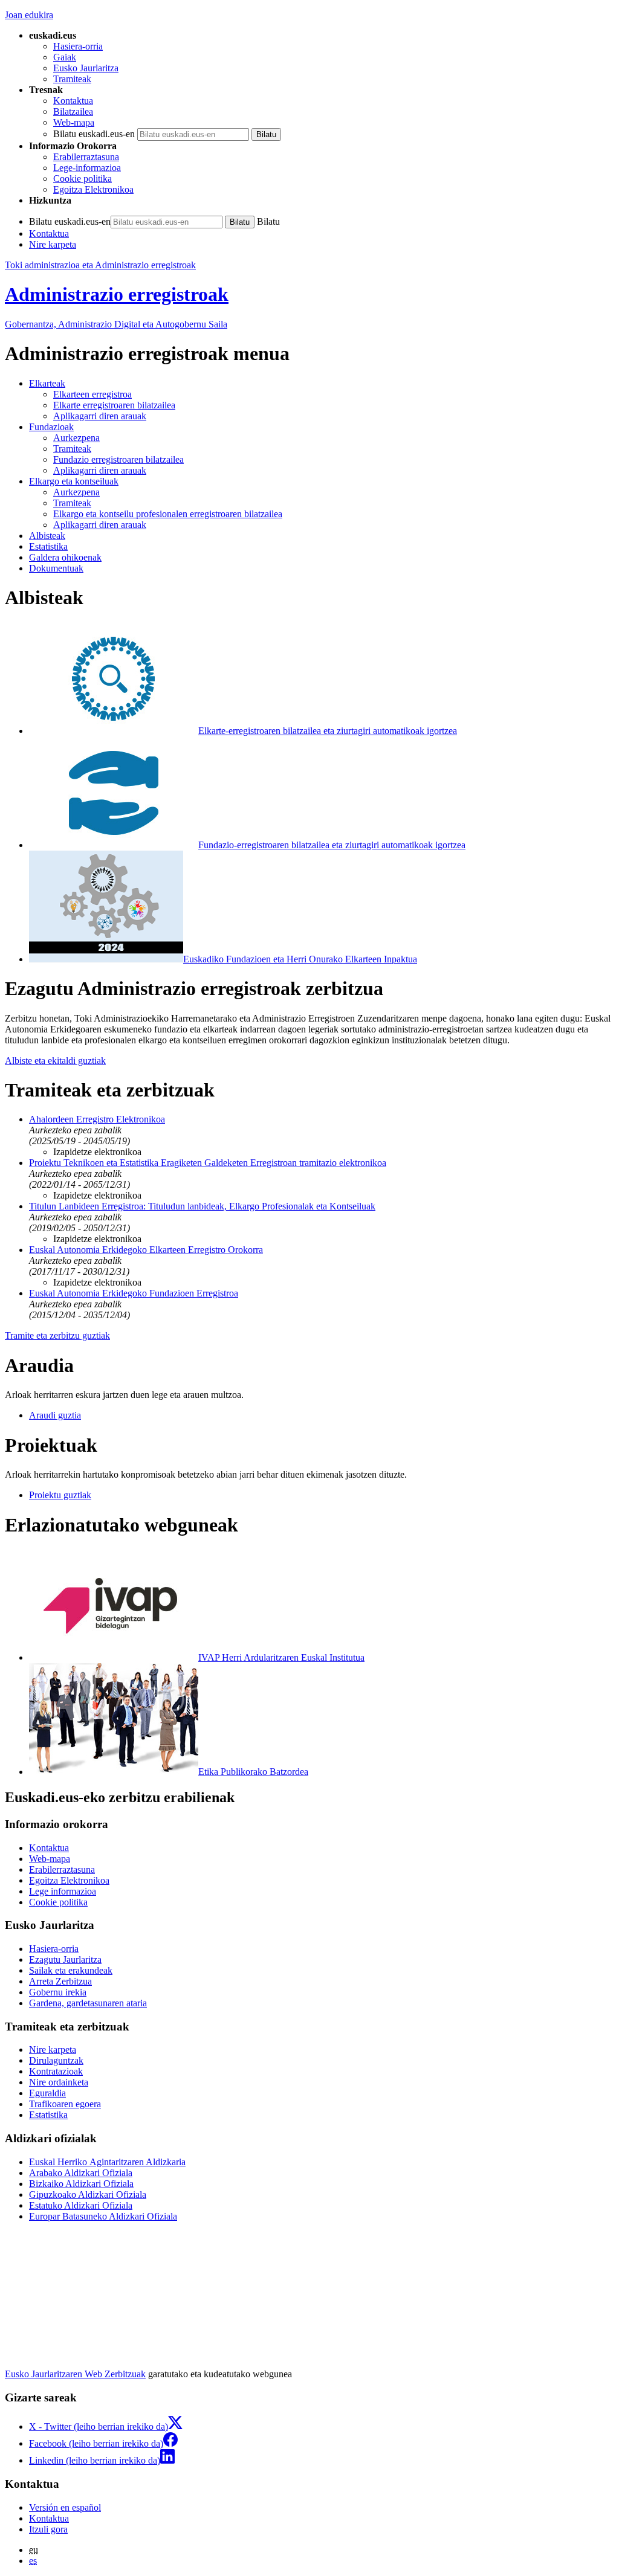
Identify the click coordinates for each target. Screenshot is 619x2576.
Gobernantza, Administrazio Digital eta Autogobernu (116, 324)
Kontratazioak (56, 2071)
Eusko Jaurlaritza (86, 68)
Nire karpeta (53, 244)
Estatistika (48, 2115)
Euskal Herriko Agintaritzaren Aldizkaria (107, 2162)
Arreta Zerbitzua (60, 1981)
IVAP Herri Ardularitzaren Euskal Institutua (281, 1657)
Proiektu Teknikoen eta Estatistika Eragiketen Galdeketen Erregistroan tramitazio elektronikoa (208, 1163)
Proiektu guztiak (60, 1495)
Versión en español (65, 2507)
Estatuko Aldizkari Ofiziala (81, 2205)
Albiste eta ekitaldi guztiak (55, 1061)
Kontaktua (73, 101)
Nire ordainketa (59, 2082)
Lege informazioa (63, 1891)
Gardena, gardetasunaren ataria (88, 2003)
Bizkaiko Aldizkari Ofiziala (81, 2184)
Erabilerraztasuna (86, 157)
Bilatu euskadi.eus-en (94, 134)
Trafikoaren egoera (65, 2104)
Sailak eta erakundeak (71, 1970)
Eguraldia (47, 2093)
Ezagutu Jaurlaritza (65, 1959)
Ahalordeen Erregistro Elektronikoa (97, 1119)
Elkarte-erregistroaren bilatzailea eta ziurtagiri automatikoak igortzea (328, 731)
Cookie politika (83, 179)
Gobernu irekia (58, 1992)
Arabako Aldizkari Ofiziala (81, 2173)
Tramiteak (72, 79)
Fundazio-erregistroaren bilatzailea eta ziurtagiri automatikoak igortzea (332, 845)
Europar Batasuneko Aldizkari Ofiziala (103, 2216)
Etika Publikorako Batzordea (253, 1772)
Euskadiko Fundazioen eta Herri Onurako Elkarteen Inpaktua (300, 959)
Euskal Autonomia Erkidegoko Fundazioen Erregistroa (134, 1293)
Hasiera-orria (78, 46)
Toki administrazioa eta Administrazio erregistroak (100, 265)
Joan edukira (29, 15)
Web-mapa (74, 122)
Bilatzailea (73, 111)
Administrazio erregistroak (117, 294)
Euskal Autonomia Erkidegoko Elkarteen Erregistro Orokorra (146, 1250)
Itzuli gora (48, 2529)
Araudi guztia (55, 1415)
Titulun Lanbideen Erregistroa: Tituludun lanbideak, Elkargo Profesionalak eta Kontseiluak (202, 1206)
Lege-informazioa (87, 168)
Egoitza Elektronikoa (93, 189)
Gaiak (65, 57)
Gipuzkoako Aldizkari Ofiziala (88, 2194)
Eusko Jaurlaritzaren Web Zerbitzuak (75, 2374)
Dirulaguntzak (56, 2060)
